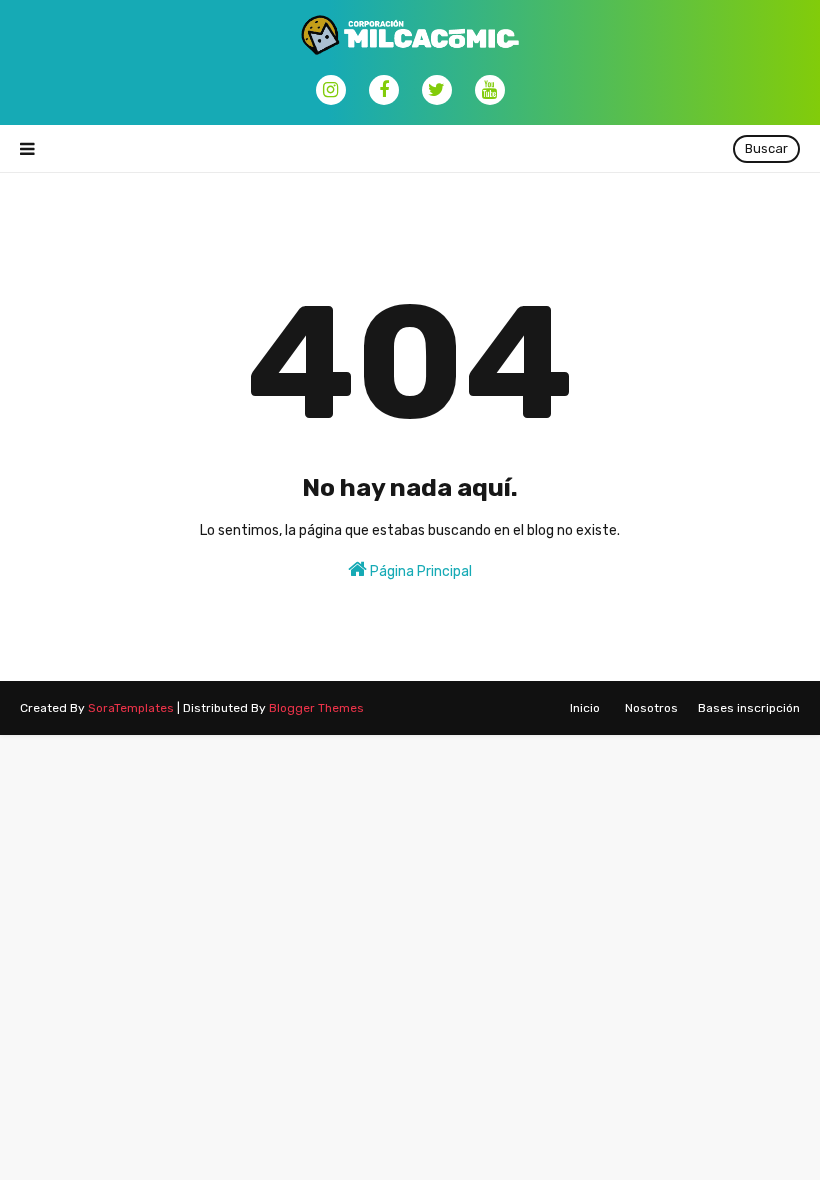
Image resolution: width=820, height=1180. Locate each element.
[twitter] (437, 90)
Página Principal (419, 571)
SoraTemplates (131, 708)
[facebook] (384, 90)
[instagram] (331, 90)
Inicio (585, 708)
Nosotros (651, 708)
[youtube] (490, 90)
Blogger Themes (316, 708)
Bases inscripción (749, 708)
